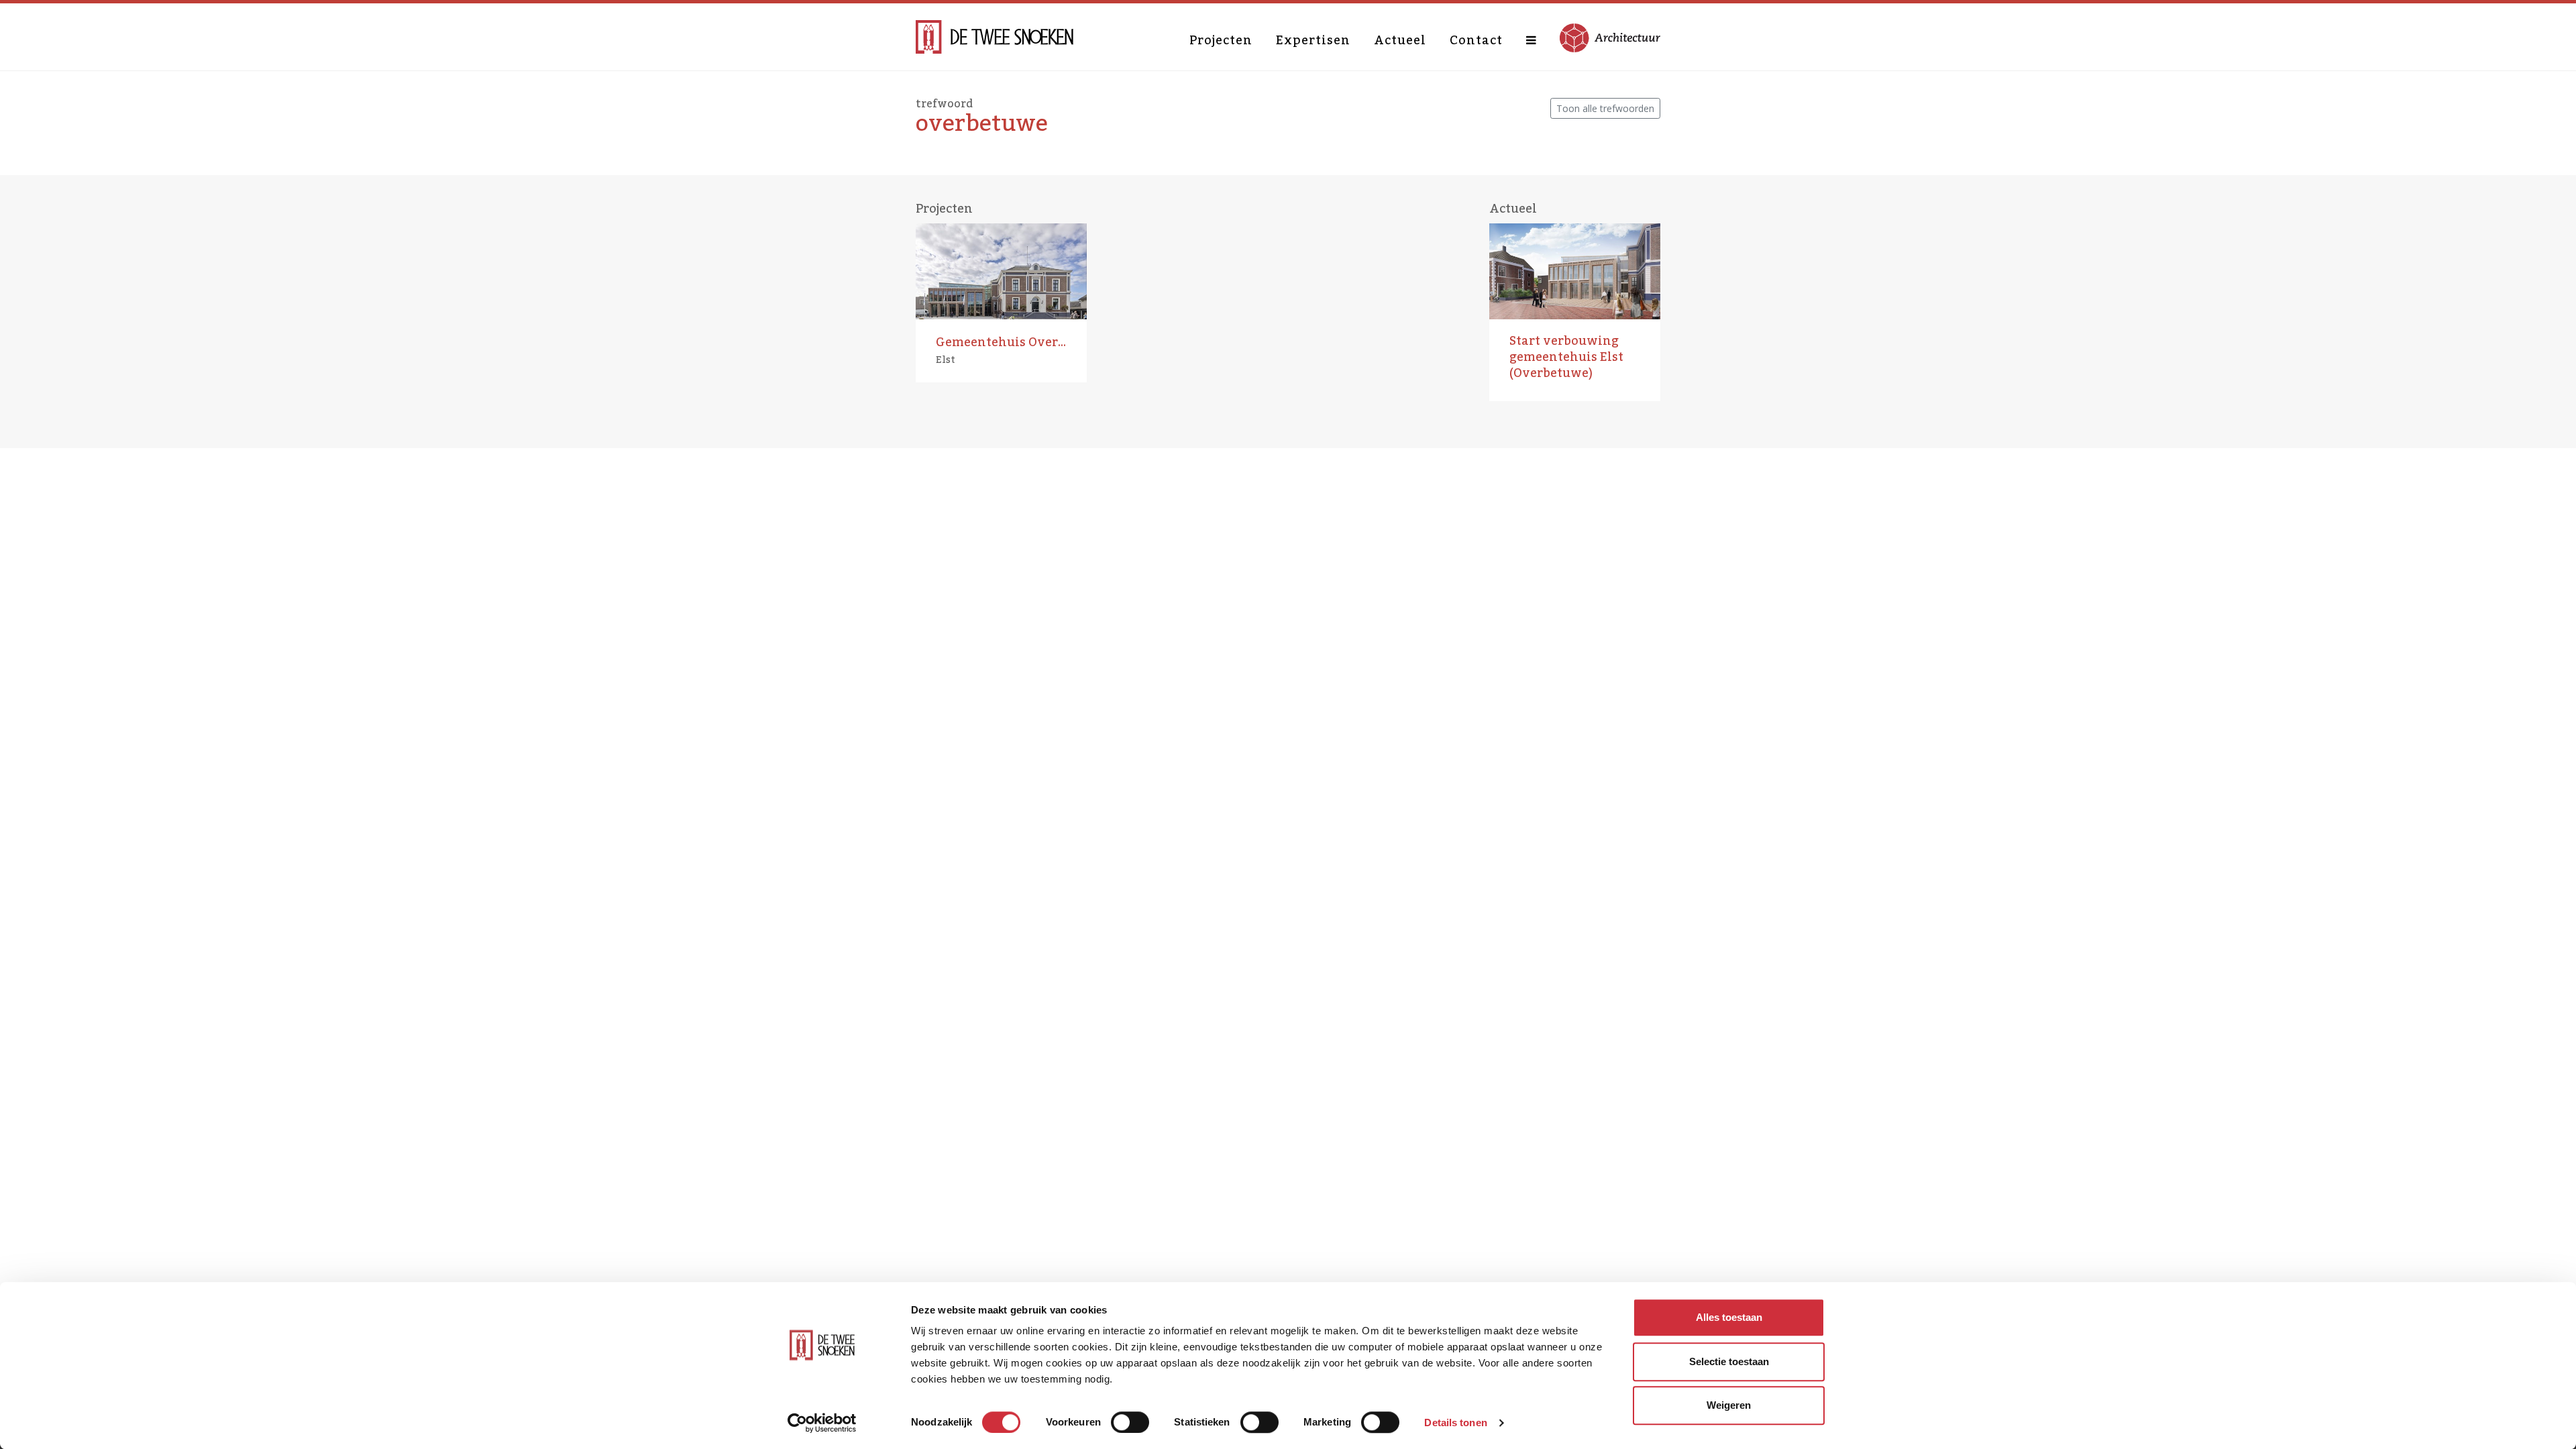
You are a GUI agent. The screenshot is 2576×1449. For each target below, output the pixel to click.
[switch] (1130, 1422)
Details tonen (1455, 1423)
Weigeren (1729, 1405)
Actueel (1400, 40)
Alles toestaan (1729, 1317)
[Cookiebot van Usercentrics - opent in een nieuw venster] (822, 1423)
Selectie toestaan (1729, 1361)
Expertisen (1313, 40)
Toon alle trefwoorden (1605, 108)
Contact (1476, 40)
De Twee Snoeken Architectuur (995, 37)
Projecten (1221, 40)
